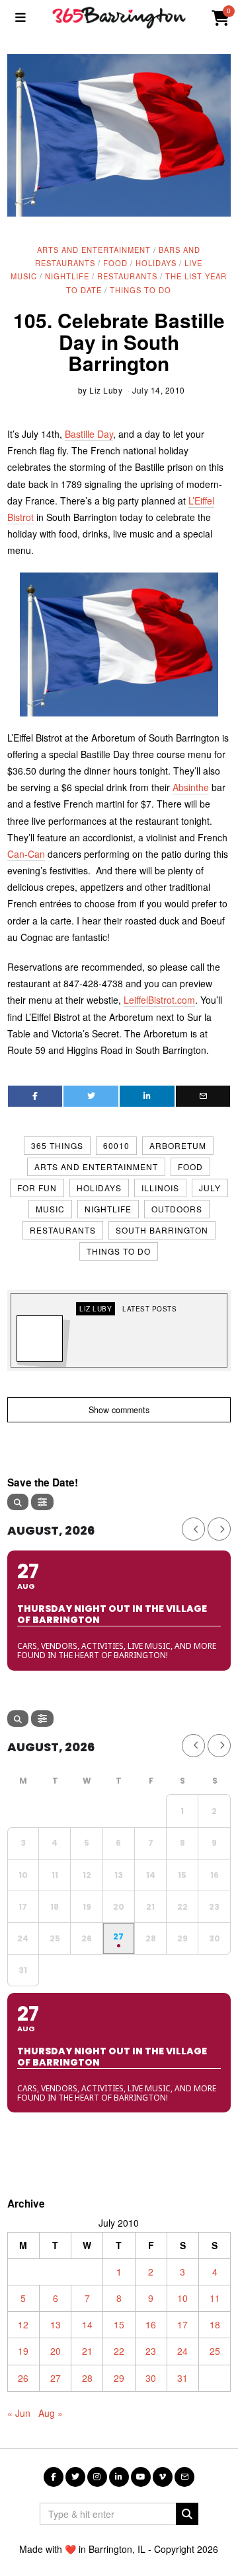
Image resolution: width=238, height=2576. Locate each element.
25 (215, 2351)
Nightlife (67, 276)
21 (87, 2351)
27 (56, 2378)
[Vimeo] (163, 2477)
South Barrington (162, 1230)
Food (115, 263)
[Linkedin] (147, 1096)
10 (182, 2298)
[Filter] (42, 1502)
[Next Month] (219, 1529)
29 (119, 2378)
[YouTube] (141, 2477)
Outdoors (177, 1209)
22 (119, 2351)
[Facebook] (35, 1096)
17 (182, 2324)
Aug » (51, 2413)
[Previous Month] (193, 1529)
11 (215, 2298)
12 (23, 2324)
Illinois (160, 1188)
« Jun (19, 2413)
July (210, 1188)
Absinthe (191, 787)
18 (215, 2324)
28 (87, 2378)
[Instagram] (97, 2477)
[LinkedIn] (119, 2477)
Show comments (119, 1410)
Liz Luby (106, 390)
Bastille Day (89, 434)
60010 (116, 1145)
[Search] (18, 1502)
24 (182, 2351)
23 (151, 2351)
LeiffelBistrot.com (159, 1000)
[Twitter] (91, 1096)
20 (56, 2351)
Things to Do (140, 290)
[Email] (203, 1096)
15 (119, 2324)
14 (87, 2324)
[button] (187, 2514)
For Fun (37, 1188)
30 (151, 2378)
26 (23, 2378)
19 (23, 2351)
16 (151, 2324)
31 (182, 2378)
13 (56, 2324)
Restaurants (127, 276)
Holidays (156, 263)
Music (50, 1209)
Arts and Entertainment (94, 250)
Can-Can (26, 854)
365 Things (57, 1145)
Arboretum (178, 1145)
